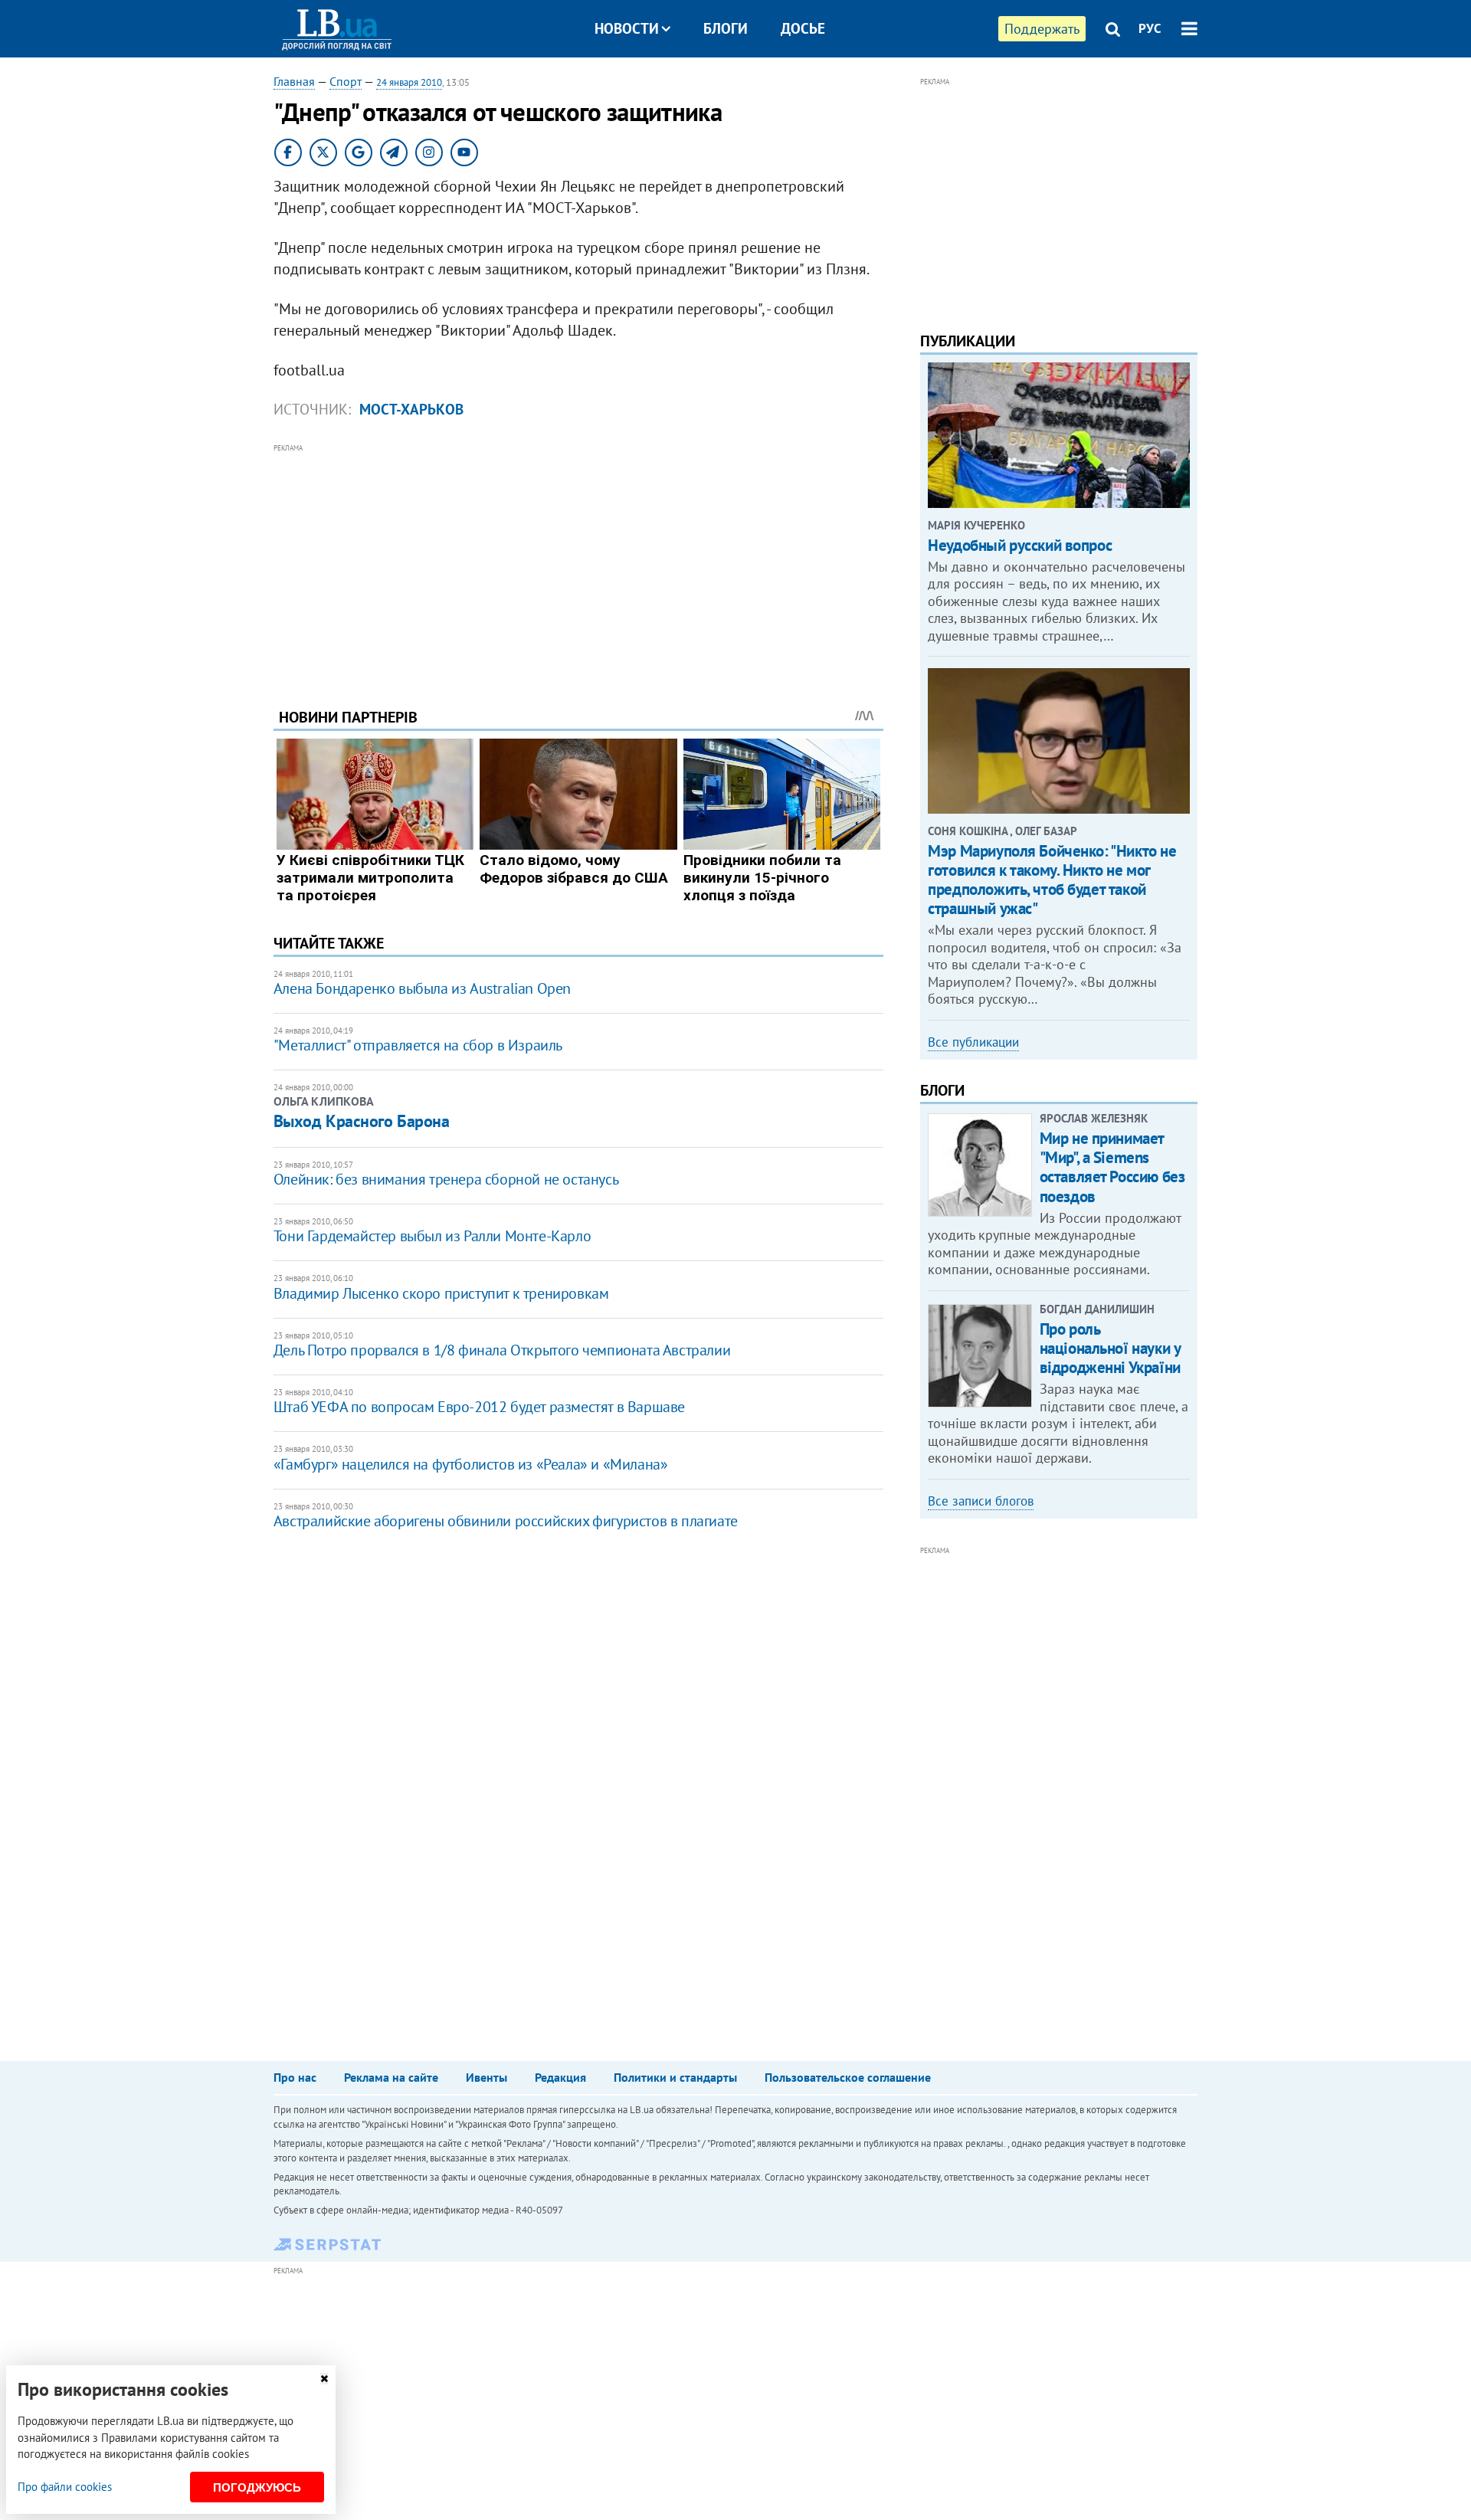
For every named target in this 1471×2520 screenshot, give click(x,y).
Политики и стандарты (675, 2077)
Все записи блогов (981, 1501)
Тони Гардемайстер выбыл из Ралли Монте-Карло (432, 1236)
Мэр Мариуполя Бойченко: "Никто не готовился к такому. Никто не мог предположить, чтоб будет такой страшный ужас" (1052, 880)
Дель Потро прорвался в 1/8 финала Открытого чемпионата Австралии (502, 1350)
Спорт (346, 81)
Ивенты (487, 2077)
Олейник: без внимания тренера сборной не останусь (446, 1179)
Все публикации (973, 1042)
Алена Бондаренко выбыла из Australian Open (422, 988)
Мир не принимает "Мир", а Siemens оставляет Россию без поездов (1112, 1167)
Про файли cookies (65, 2487)
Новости (627, 28)
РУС (1150, 28)
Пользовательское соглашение (848, 2077)
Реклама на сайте (391, 2077)
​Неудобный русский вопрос (1020, 545)
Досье (803, 28)
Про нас (295, 2077)
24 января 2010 (409, 82)
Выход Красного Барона (362, 1121)
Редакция (560, 2077)
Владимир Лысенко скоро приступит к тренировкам (441, 1293)
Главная (294, 81)
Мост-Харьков (411, 409)
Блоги (726, 28)
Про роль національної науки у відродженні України (1110, 1348)
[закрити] (324, 2379)
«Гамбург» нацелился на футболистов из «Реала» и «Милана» (471, 1464)
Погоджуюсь (257, 2487)
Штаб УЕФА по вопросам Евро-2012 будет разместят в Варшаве (479, 1407)
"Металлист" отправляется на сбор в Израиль (418, 1045)
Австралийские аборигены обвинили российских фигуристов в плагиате (506, 1521)
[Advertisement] (578, 564)
